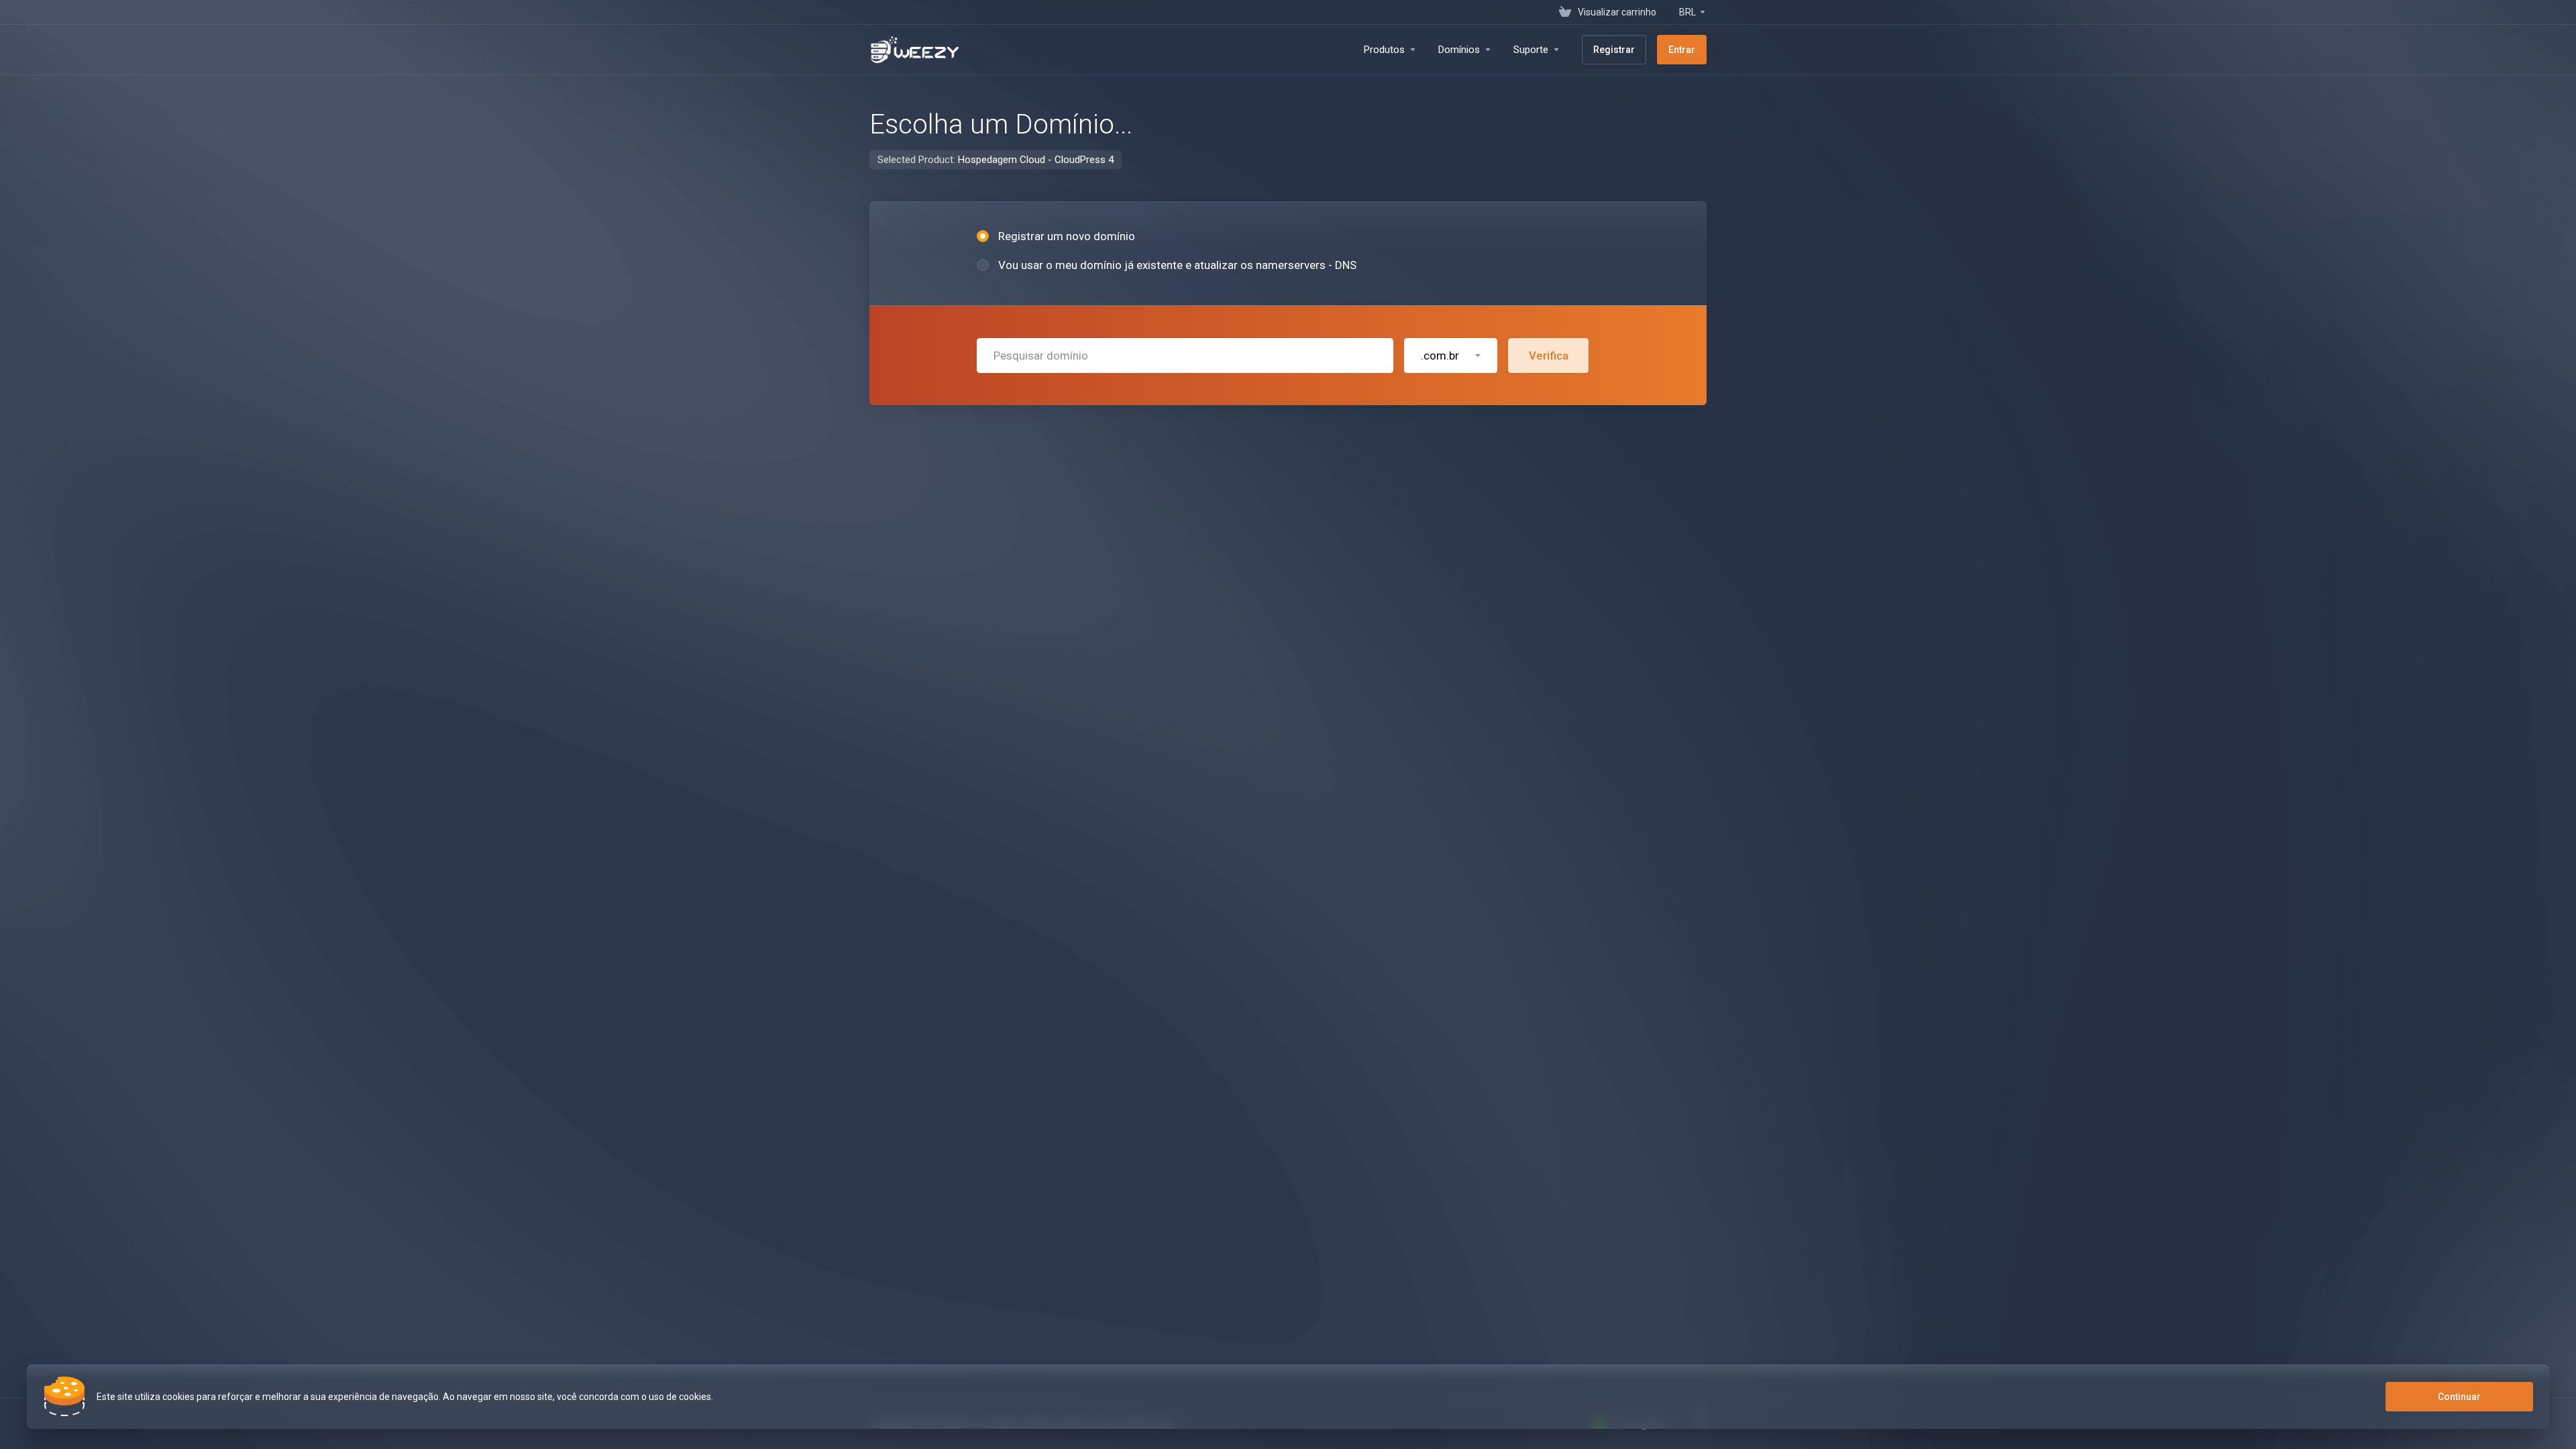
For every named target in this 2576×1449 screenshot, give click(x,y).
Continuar (2459, 1397)
